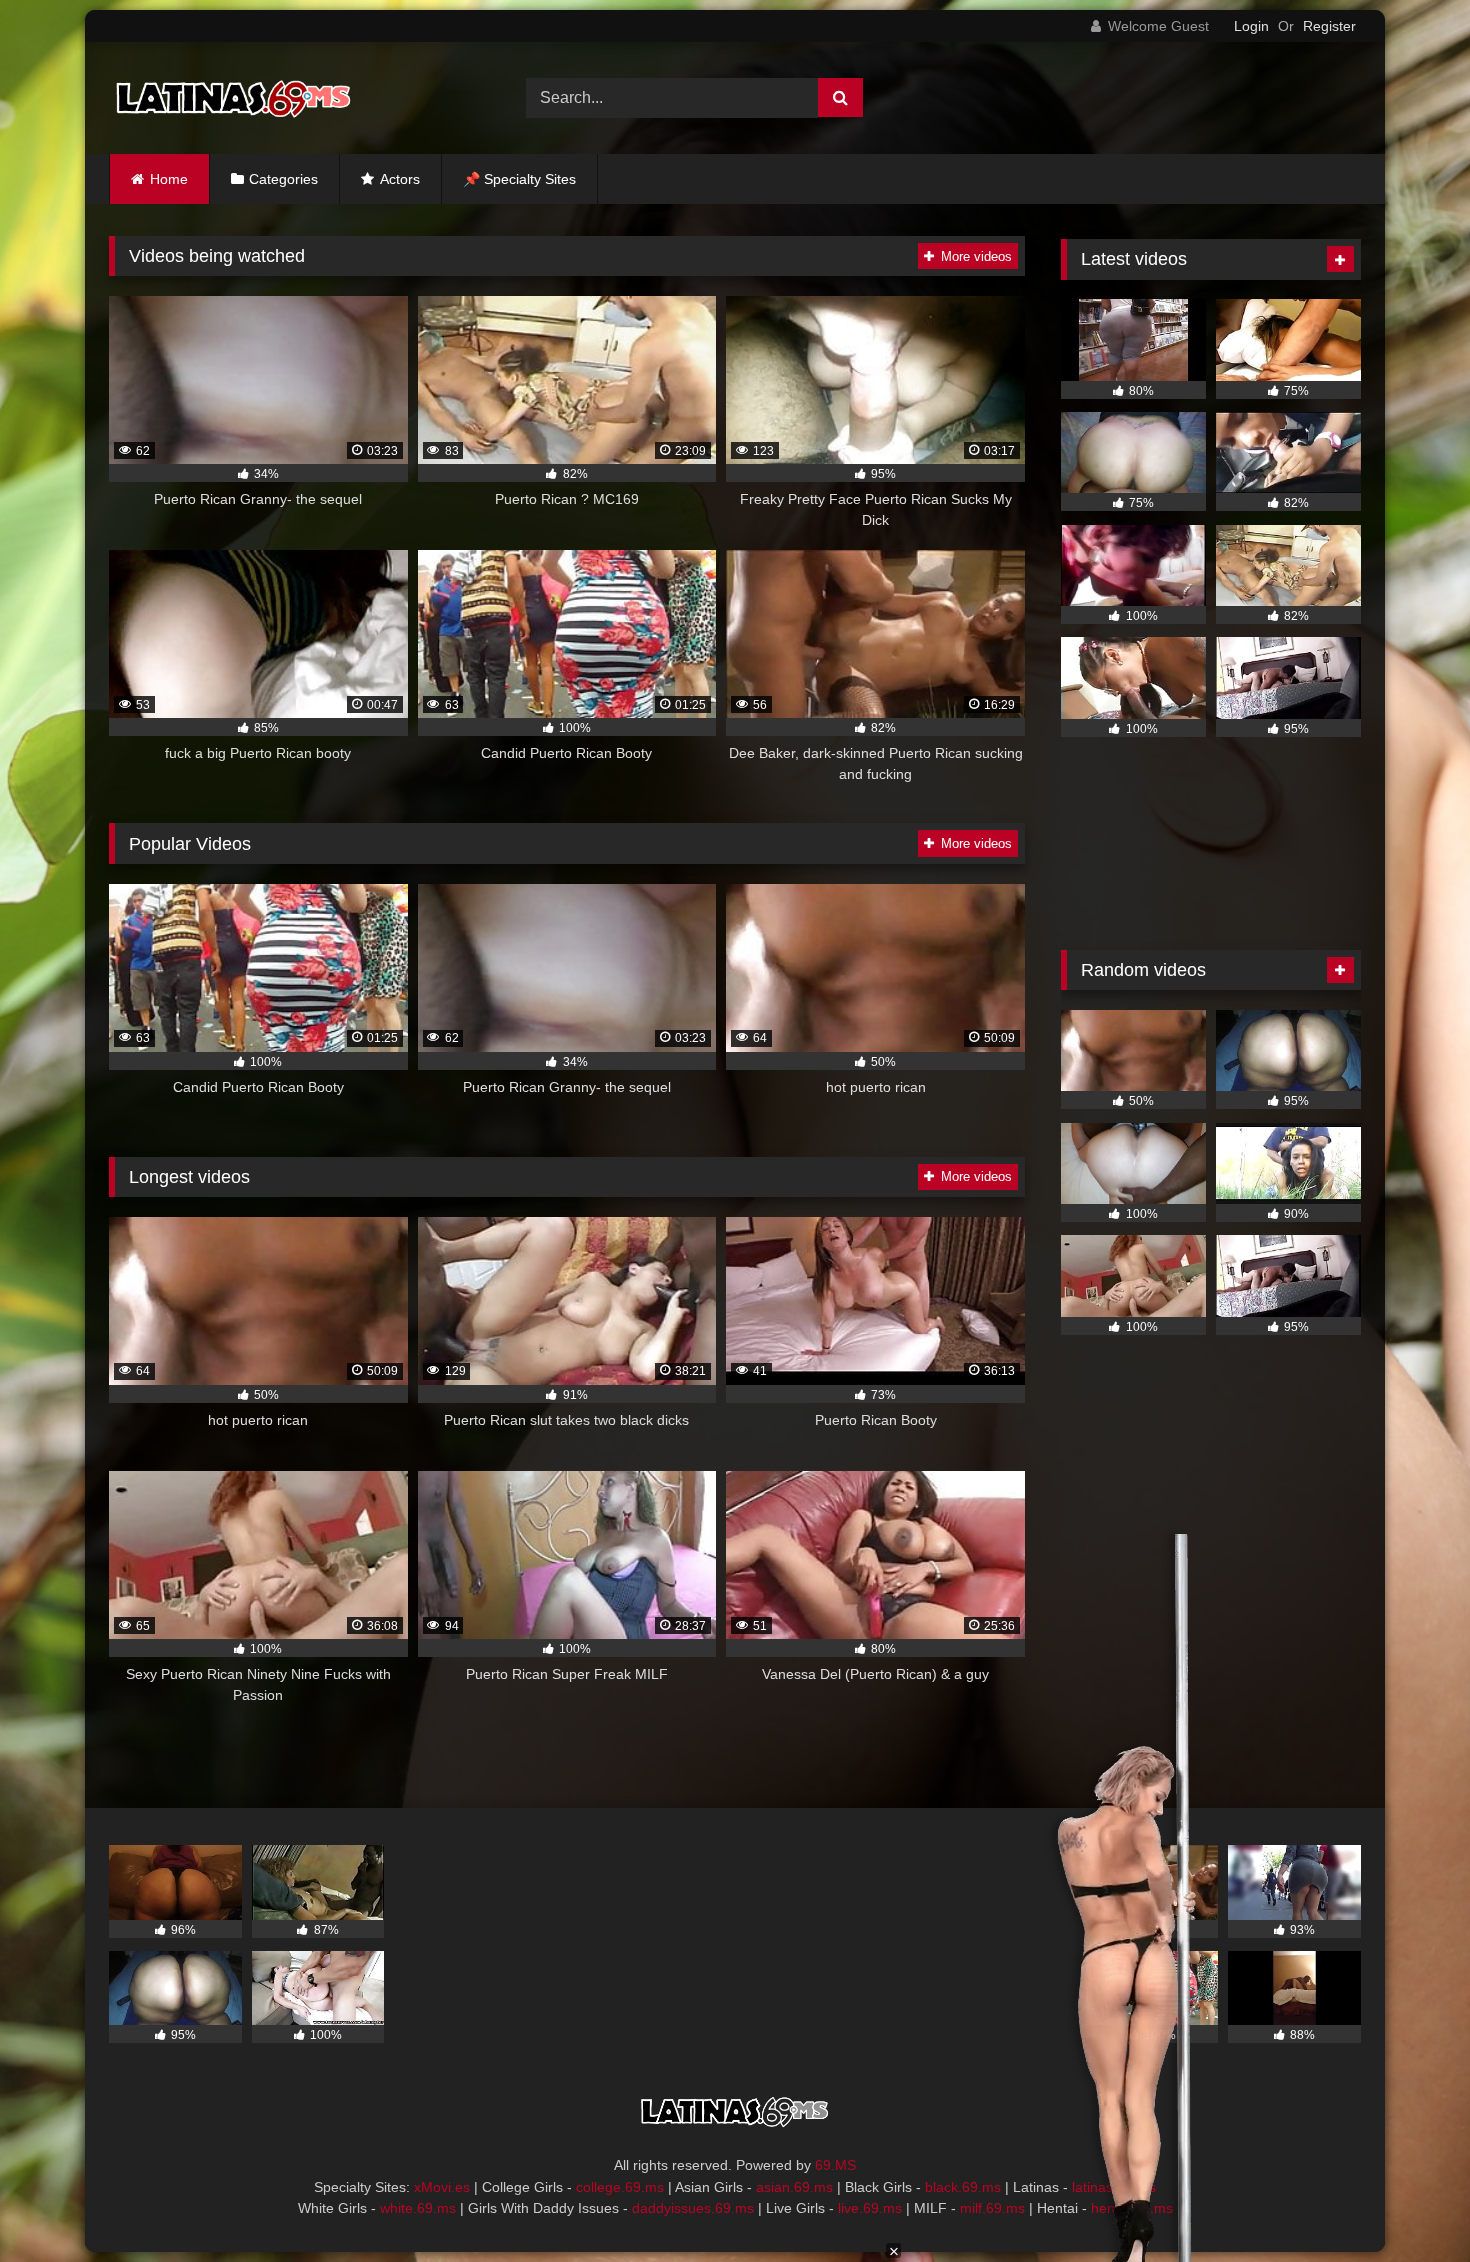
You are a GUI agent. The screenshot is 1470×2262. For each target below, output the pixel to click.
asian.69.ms (794, 2187)
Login (1251, 26)
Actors (400, 179)
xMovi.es (442, 2187)
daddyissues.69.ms (693, 2208)
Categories (283, 179)
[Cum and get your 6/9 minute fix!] (234, 98)
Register (1329, 26)
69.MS (835, 2165)
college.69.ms (620, 2187)
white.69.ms (418, 2208)
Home (169, 179)
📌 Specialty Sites (519, 179)
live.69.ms (870, 2208)
